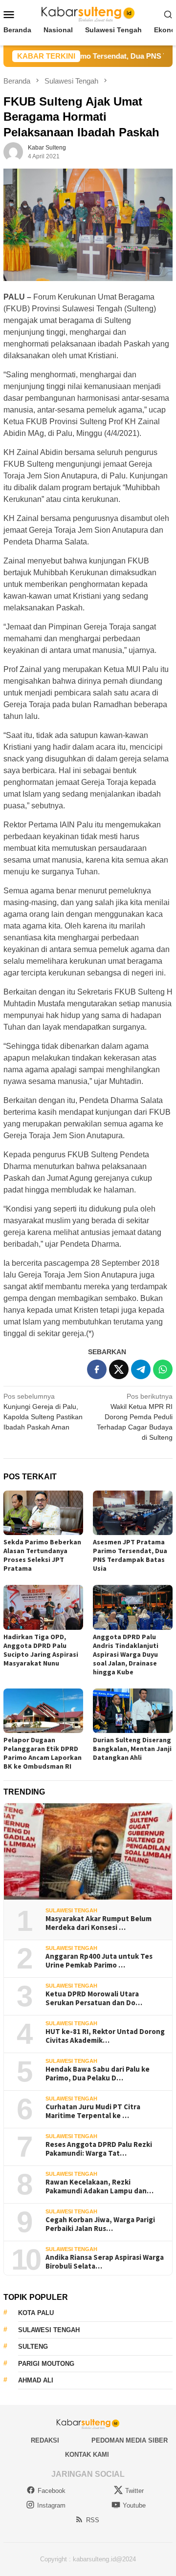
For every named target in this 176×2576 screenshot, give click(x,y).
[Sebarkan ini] (97, 1369)
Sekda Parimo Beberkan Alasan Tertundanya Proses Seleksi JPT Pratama (42, 1555)
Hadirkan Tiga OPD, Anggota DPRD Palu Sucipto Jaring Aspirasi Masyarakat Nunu (41, 1650)
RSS (93, 2520)
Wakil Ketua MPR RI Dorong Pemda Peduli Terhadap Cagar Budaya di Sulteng (135, 1417)
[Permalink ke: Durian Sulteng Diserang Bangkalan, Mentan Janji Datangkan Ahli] (133, 1711)
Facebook (52, 2491)
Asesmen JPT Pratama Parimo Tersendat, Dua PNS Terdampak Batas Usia (130, 1555)
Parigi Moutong (46, 2364)
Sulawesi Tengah (71, 1910)
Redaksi (45, 2440)
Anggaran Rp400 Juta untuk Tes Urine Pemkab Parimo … (99, 1961)
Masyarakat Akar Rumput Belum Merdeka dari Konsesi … (99, 1923)
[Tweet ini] (119, 1369)
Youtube (134, 2505)
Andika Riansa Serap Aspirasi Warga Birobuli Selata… (105, 2262)
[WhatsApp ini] (163, 1369)
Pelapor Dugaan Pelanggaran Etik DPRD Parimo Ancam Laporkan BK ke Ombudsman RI (43, 1753)
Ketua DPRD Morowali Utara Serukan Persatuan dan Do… (94, 1998)
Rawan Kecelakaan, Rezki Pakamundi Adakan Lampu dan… (99, 2186)
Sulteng (33, 2347)
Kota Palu (36, 2313)
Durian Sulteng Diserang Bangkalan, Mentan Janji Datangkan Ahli (132, 1749)
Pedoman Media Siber (130, 2440)
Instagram (51, 2505)
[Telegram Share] (141, 1369)
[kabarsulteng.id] (88, 14)
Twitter (134, 2491)
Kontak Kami (87, 2455)
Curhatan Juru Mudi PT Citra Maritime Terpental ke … (93, 2111)
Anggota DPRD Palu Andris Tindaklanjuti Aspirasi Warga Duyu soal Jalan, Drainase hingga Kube (126, 1654)
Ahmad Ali (36, 2380)
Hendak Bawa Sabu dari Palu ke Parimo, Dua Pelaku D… (98, 2074)
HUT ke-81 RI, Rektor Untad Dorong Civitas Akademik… (105, 2036)
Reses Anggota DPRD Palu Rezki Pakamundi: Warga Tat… (99, 2149)
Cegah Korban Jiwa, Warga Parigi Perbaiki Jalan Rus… (100, 2224)
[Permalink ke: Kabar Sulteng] (13, 152)
